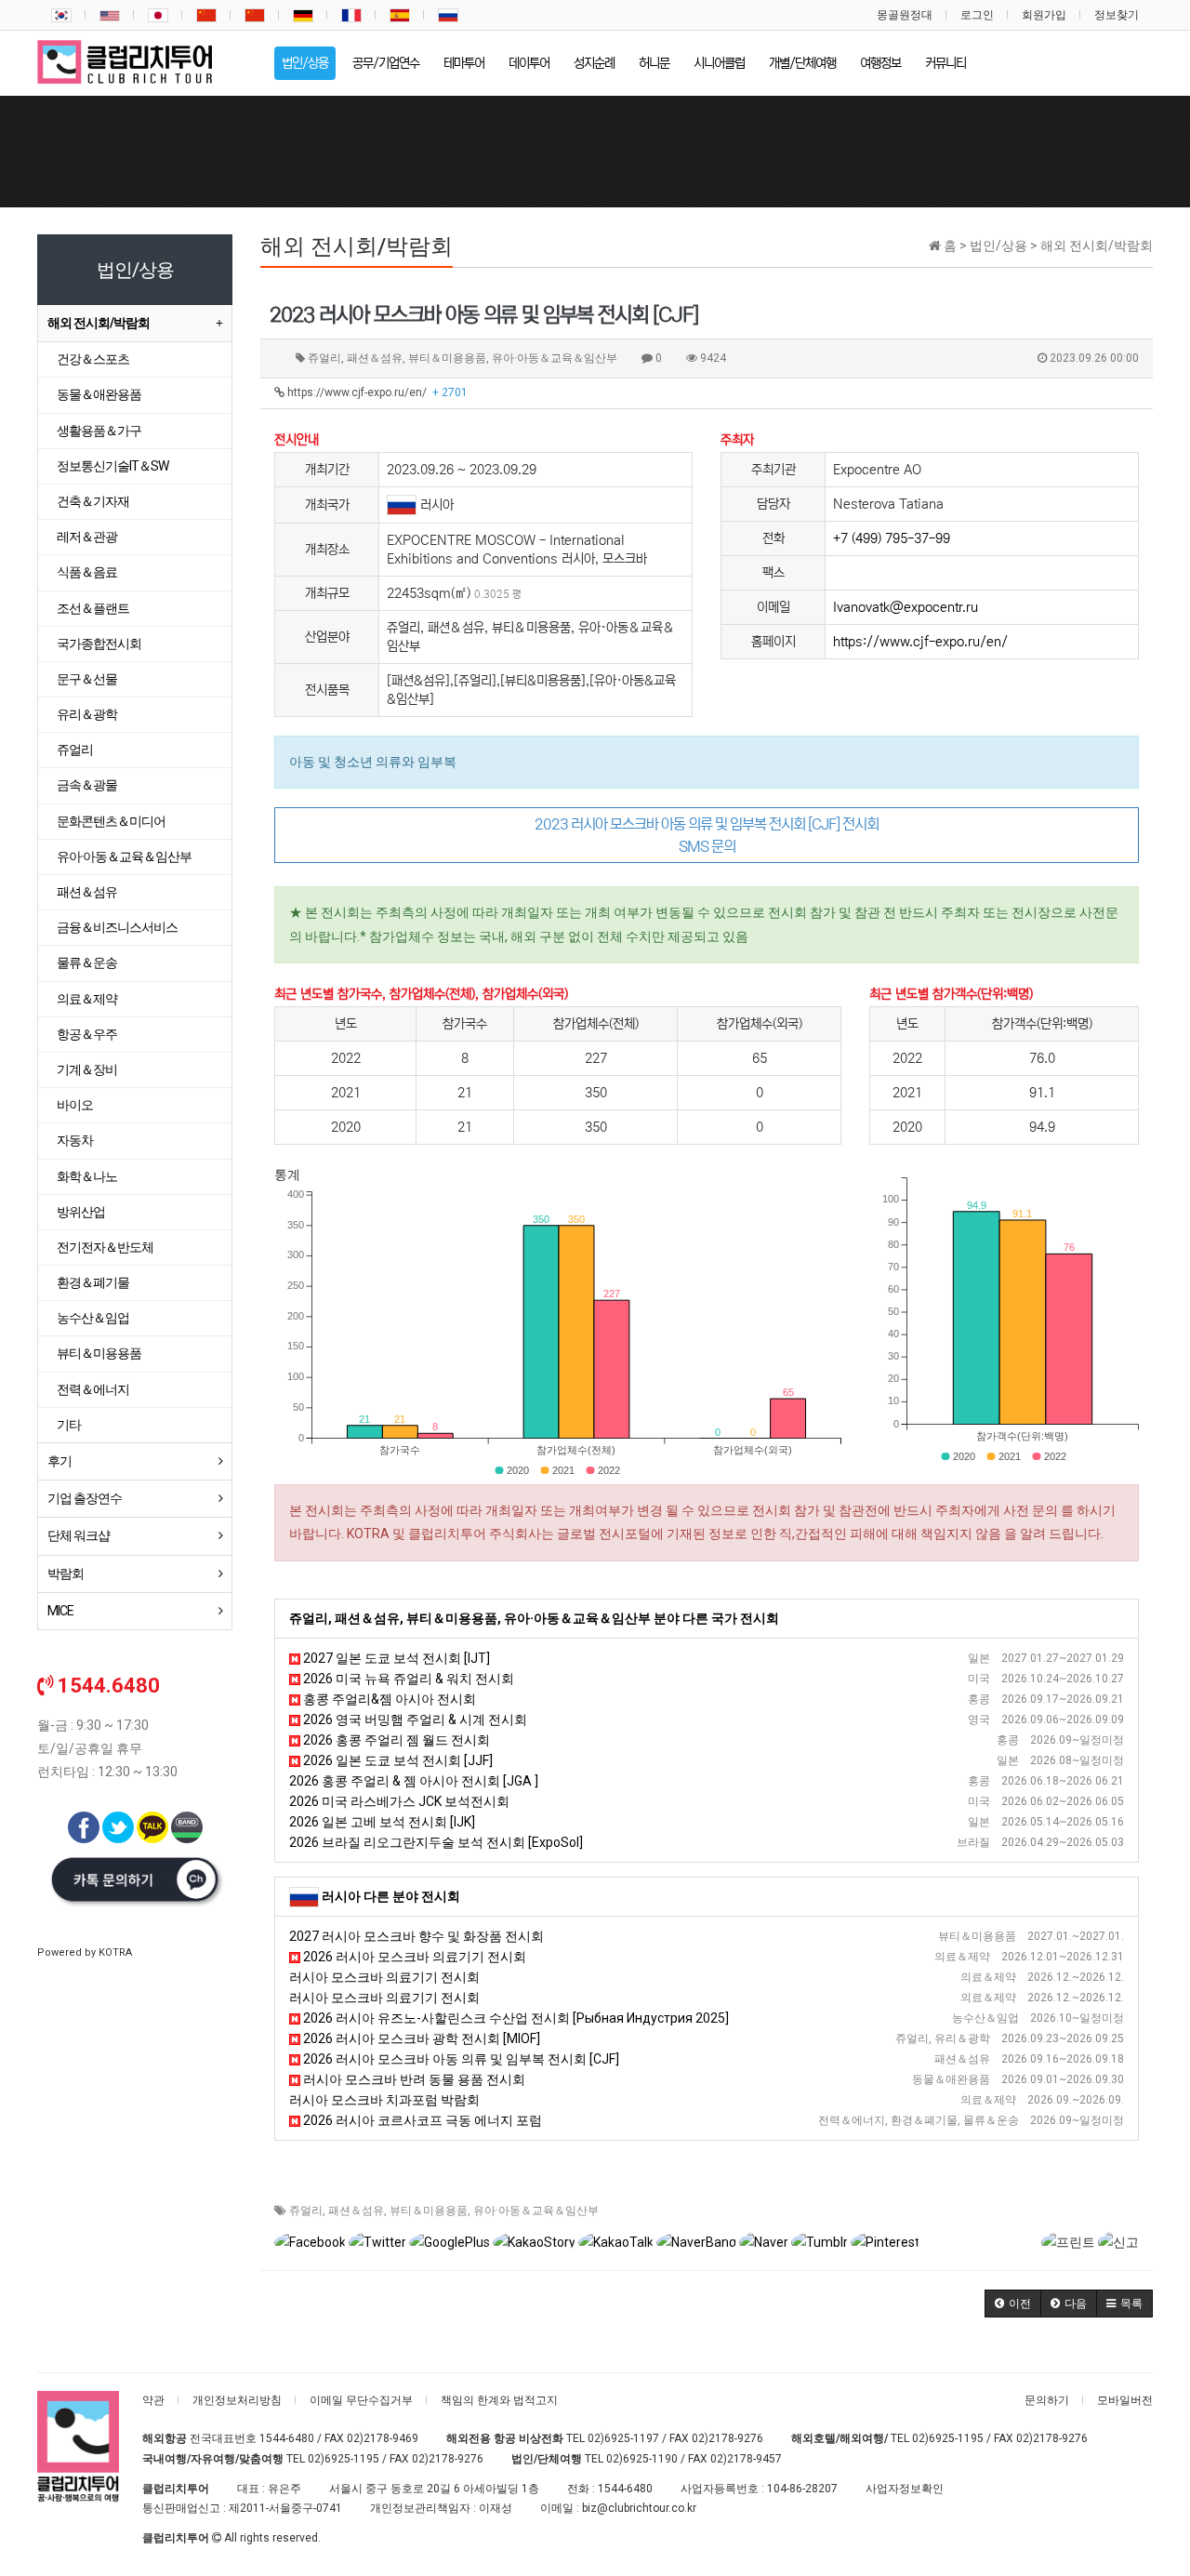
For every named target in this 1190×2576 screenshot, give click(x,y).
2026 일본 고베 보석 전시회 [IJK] (382, 1822)
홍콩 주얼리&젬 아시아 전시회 (388, 1699)
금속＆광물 (87, 785)
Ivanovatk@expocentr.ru (906, 607)
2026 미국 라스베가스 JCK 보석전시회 (399, 1801)
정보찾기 (1117, 15)
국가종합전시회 (99, 644)
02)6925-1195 (948, 2438)
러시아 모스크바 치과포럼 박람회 (384, 2100)
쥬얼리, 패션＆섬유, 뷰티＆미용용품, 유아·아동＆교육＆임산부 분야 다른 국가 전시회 (534, 1618)
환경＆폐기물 (93, 1282)
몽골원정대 (905, 15)
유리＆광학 (87, 714)
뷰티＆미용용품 (429, 2211)
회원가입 (1044, 15)
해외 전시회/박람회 (99, 323)
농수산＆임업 (93, 1318)
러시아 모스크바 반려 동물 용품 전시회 (413, 2079)
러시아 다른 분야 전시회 (391, 1896)
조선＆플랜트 (93, 608)
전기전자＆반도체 (105, 1247)
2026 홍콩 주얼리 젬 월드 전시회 (395, 1740)
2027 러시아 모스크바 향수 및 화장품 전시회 (416, 1936)
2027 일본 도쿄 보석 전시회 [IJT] (395, 1658)
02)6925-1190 (642, 2459)
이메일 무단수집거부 (361, 2400)
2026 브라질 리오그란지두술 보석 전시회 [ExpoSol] (436, 1842)
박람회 (66, 1573)
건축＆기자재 (93, 501)
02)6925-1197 (623, 2438)
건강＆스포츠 (93, 359)
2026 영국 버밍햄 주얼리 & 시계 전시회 (414, 1720)
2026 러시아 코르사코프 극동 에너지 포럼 (421, 2120)
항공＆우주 (87, 1034)
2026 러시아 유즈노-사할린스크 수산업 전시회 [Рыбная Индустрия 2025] (515, 2018)
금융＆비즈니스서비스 (117, 927)
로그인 (977, 15)
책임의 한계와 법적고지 (499, 2400)
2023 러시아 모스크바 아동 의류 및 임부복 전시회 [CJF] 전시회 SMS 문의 (707, 835)
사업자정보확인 (905, 2489)
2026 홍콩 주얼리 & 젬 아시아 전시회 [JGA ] (414, 1781)
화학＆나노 (87, 1176)
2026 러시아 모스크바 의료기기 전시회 (413, 1957)
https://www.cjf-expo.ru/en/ (376, 392)
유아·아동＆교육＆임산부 (536, 2211)
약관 (153, 2400)
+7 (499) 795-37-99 (892, 538)
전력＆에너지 (93, 1389)
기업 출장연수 (85, 1498)
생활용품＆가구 (99, 431)
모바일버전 (1125, 2400)
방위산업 (81, 1212)
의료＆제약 (87, 999)
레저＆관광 (87, 537)
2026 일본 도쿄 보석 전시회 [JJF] (397, 1760)
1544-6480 (287, 2438)
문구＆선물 (87, 679)
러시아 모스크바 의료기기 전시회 (384, 1977)
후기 (59, 1461)
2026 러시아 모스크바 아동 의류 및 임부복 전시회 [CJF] (460, 2059)
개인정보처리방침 (237, 2400)
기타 (69, 1425)
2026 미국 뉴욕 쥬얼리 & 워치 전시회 (407, 1679)
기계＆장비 (87, 1069)
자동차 (75, 1140)
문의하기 (1047, 2400)
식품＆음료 (87, 572)
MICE (60, 1611)
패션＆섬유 (356, 2211)
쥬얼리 (306, 2211)
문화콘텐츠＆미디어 (111, 821)
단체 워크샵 (79, 1535)
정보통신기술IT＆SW (112, 466)
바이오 (75, 1105)
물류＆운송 (87, 963)
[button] (1013, 2304)
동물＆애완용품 (99, 394)
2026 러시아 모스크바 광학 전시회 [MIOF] (420, 2038)
